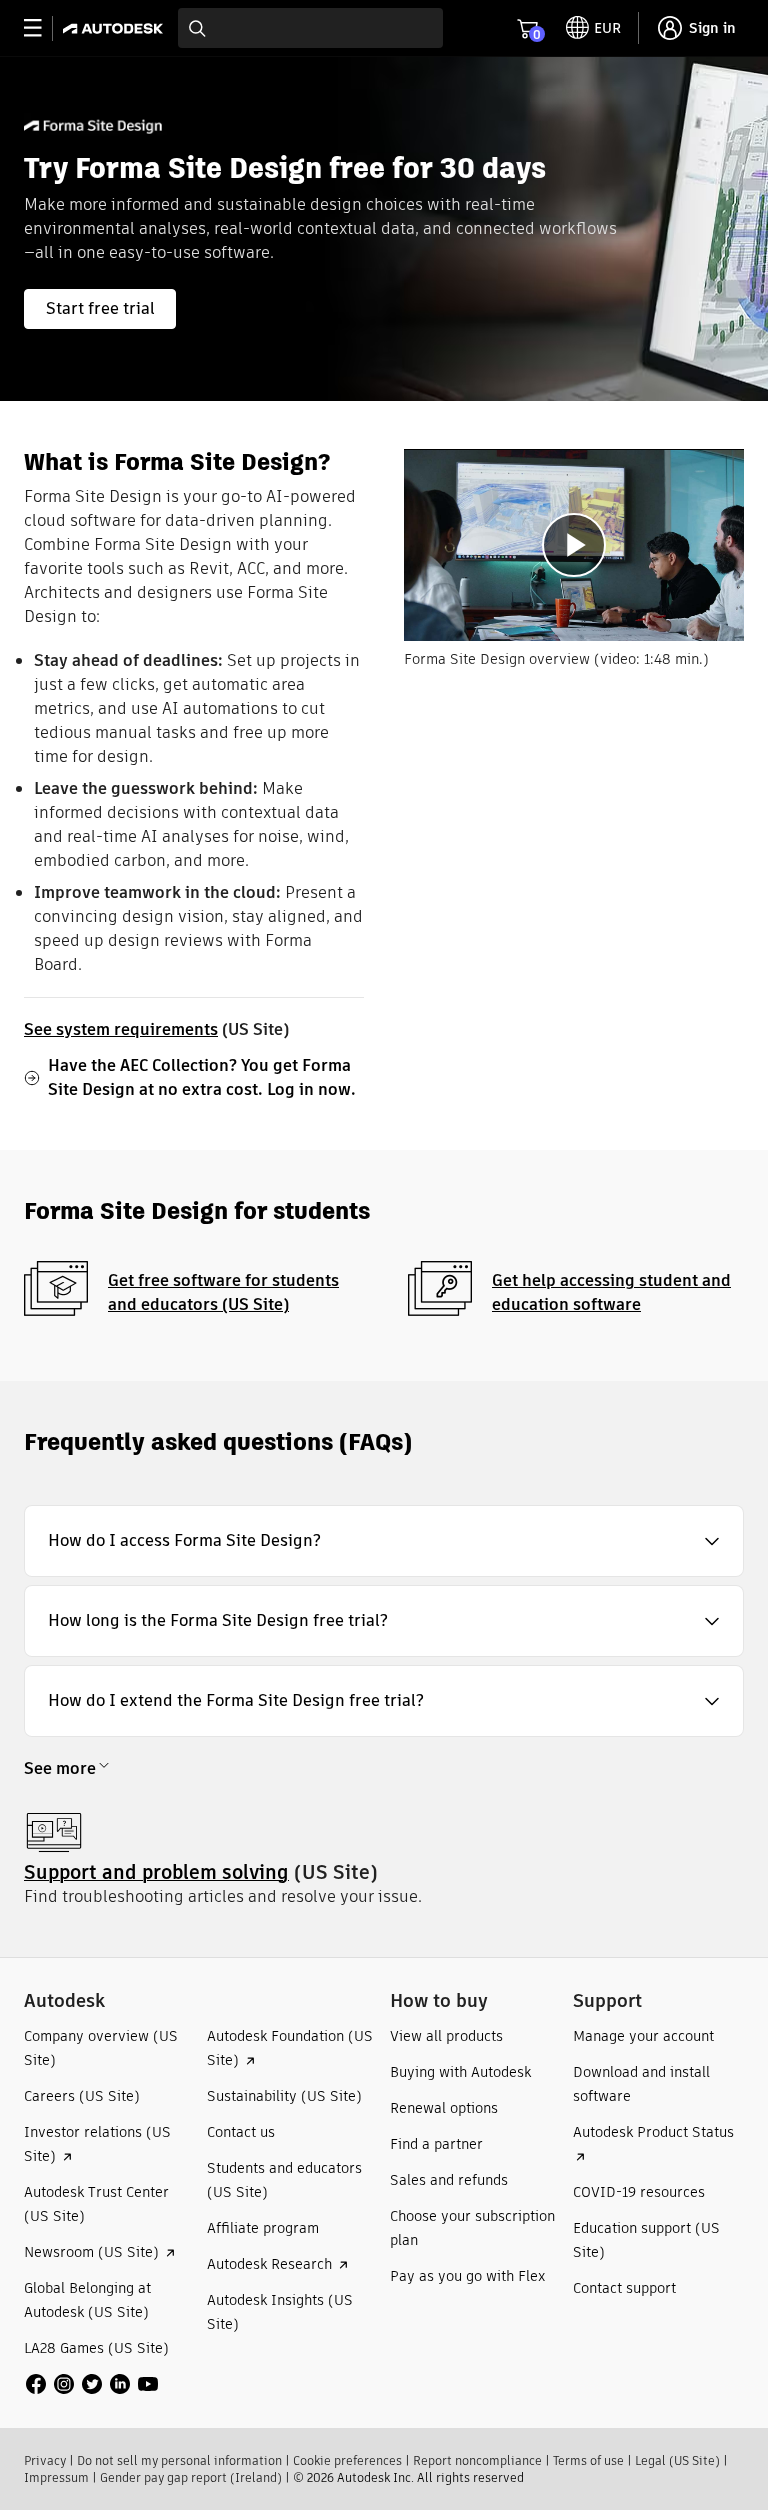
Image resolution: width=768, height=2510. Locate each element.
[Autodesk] (115, 28)
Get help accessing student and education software (611, 1292)
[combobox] (310, 28)
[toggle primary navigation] (43, 28)
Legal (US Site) (677, 2460)
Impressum (56, 2477)
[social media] (92, 2384)
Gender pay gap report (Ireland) (191, 2477)
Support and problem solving (156, 1872)
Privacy (45, 2460)
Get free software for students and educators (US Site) (223, 1292)
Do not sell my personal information (179, 2460)
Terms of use (588, 2460)
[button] (384, 1541)
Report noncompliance (477, 2460)
